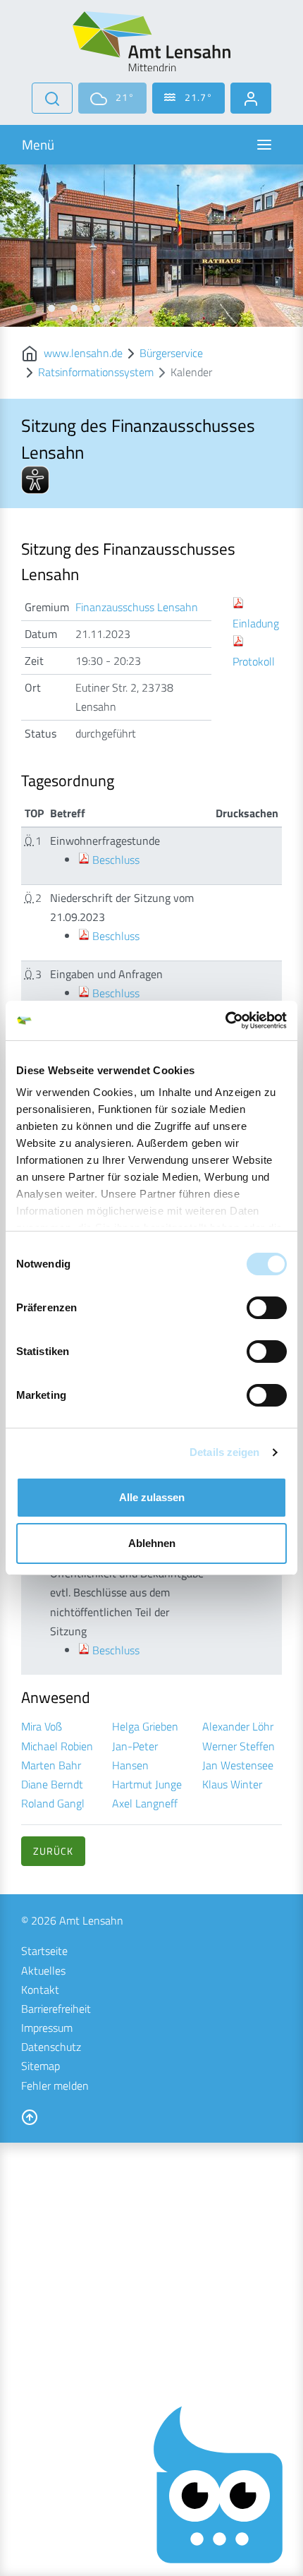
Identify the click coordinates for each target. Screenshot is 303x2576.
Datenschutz (51, 2047)
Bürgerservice (171, 353)
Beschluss (116, 860)
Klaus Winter (232, 1784)
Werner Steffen (239, 1746)
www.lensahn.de (83, 353)
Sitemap (41, 2066)
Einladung (256, 623)
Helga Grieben (145, 1726)
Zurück (53, 1851)
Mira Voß (42, 1726)
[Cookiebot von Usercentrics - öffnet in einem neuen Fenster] (225, 1021)
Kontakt (40, 1990)
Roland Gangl (53, 1803)
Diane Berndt (52, 1784)
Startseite (44, 1951)
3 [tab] (74, 308)
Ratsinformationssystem (96, 372)
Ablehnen (152, 1543)
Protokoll (254, 661)
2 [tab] (51, 308)
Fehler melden (55, 2086)
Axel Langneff (145, 1803)
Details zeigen (224, 1452)
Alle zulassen (152, 1497)
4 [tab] (97, 308)
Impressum (47, 2028)
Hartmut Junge (147, 1784)
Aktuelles (43, 1970)
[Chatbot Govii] (219, 2485)
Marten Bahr (51, 1765)
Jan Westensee (238, 1765)
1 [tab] (29, 308)
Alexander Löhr (238, 1726)
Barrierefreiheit (56, 2009)
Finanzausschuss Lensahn (137, 607)
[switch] (267, 1308)
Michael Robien (57, 1746)
